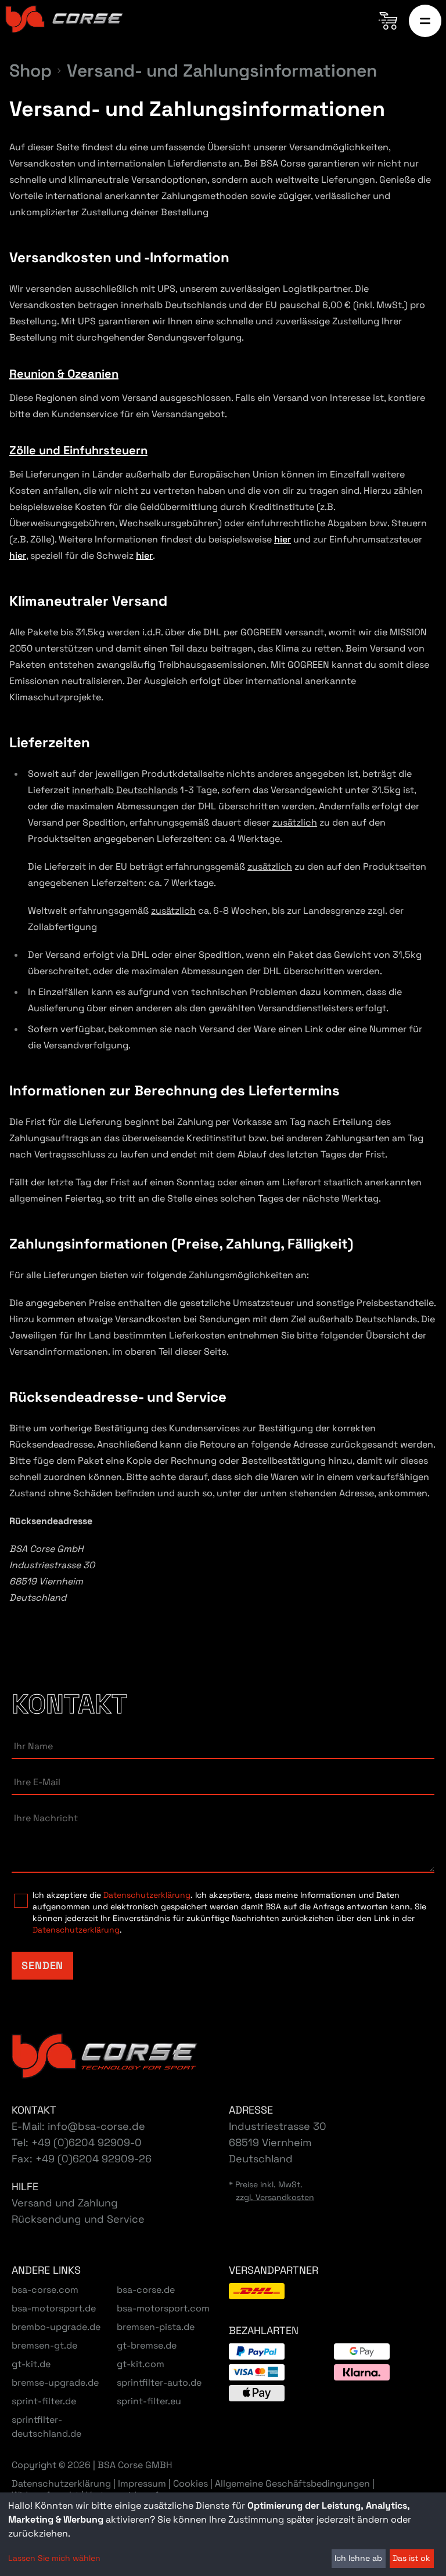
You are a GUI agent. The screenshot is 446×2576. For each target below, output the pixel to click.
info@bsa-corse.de (96, 2126)
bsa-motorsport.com (163, 2308)
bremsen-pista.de (156, 2327)
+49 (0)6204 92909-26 (93, 2159)
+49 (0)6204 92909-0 (87, 2142)
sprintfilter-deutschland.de (46, 2427)
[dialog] (223, 2534)
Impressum (142, 2483)
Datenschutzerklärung (147, 1895)
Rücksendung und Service (78, 2219)
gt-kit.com (141, 2364)
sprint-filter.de (44, 2401)
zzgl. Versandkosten (275, 2197)
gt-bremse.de (147, 2345)
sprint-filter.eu (149, 2401)
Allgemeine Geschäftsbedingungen (292, 2483)
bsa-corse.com (45, 2290)
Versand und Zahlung (65, 2203)
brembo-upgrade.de (56, 2327)
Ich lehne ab (358, 2558)
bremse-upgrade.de (55, 2383)
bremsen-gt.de (44, 2345)
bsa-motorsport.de (54, 2308)
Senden (42, 1965)
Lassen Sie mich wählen (54, 2558)
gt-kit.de (31, 2364)
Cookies (190, 2484)
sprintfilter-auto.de (159, 2383)
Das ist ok (411, 2558)
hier (283, 539)
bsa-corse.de (146, 2290)
